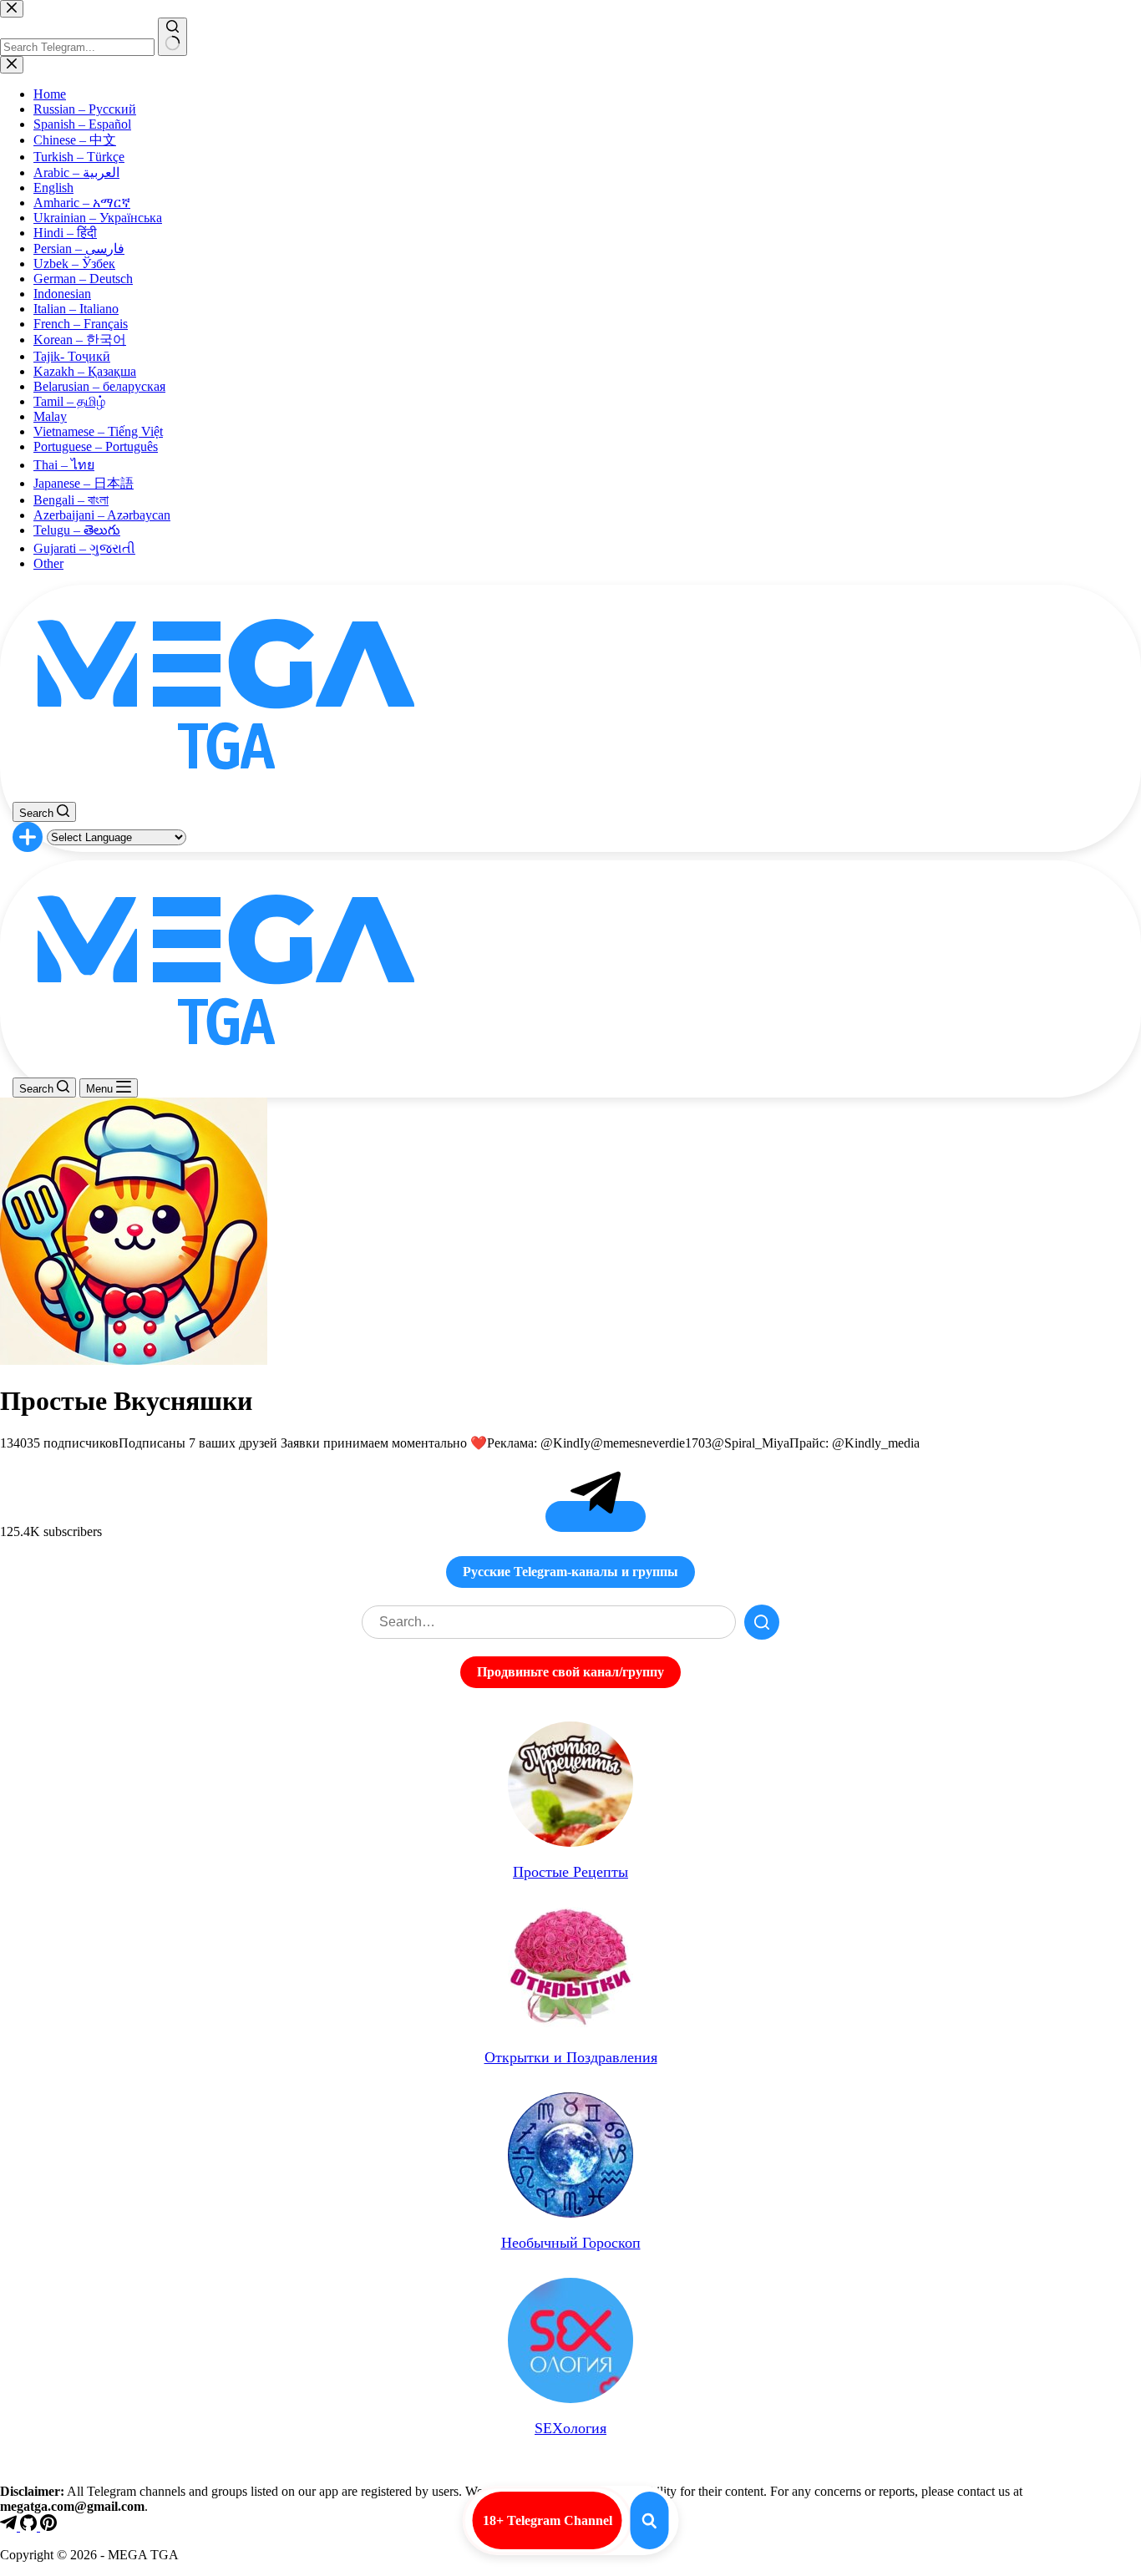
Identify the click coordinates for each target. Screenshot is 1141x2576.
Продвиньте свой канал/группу (570, 1672)
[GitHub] (30, 2526)
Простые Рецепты (570, 1872)
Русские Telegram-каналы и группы (570, 1572)
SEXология (570, 2428)
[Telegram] (10, 2526)
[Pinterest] (48, 2526)
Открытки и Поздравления (571, 2057)
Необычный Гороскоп (571, 2243)
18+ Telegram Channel (548, 2520)
